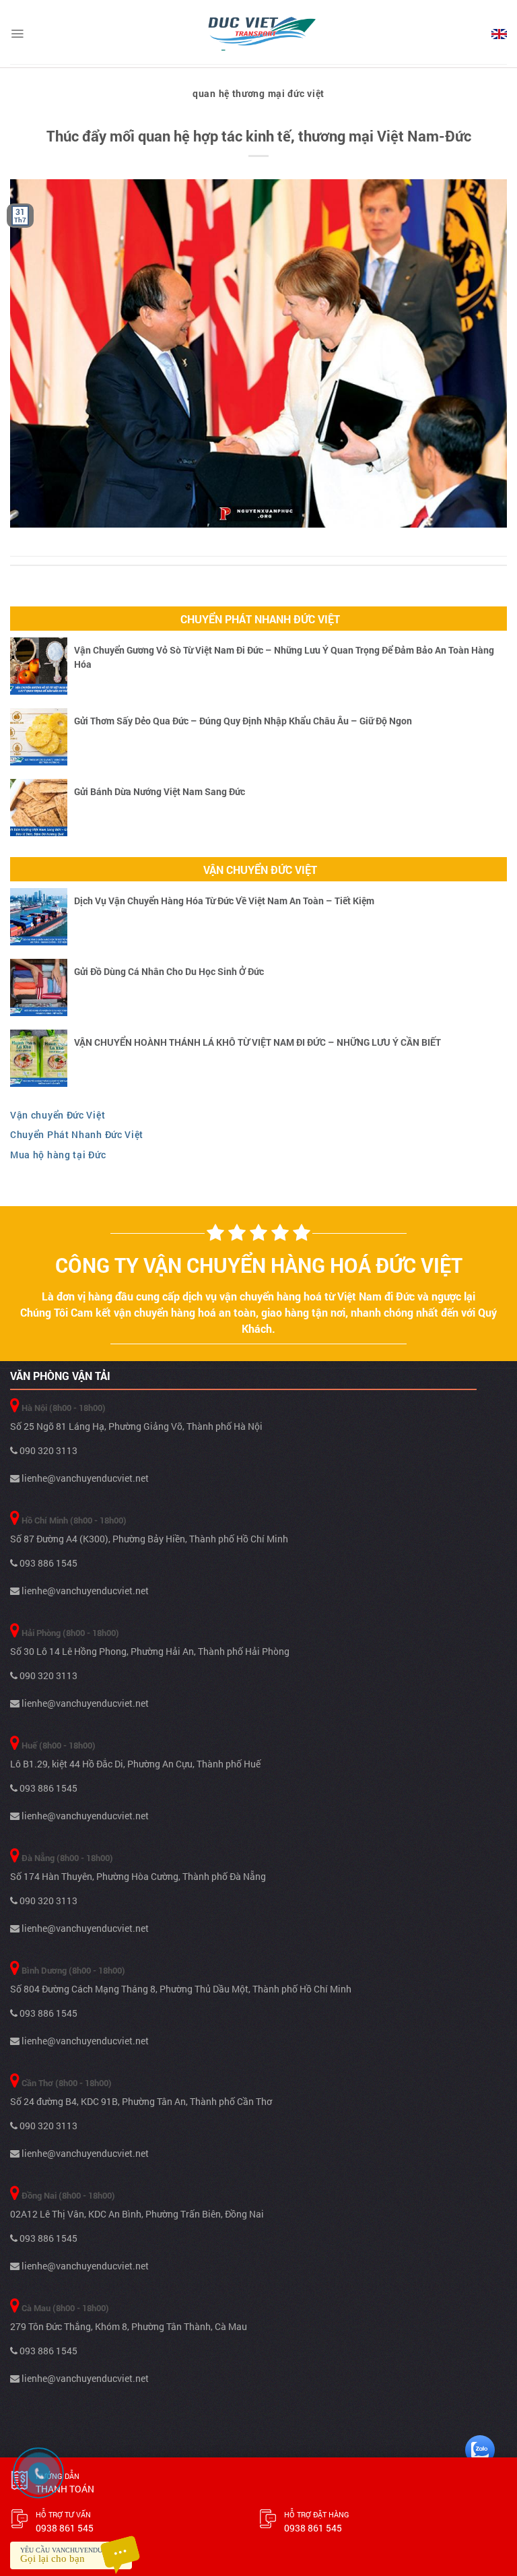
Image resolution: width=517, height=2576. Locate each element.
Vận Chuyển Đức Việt (260, 870)
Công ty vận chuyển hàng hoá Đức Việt (259, 1265)
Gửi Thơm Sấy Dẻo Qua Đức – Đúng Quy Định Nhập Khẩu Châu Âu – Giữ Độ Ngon (243, 721)
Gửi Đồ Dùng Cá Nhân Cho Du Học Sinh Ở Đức (169, 971)
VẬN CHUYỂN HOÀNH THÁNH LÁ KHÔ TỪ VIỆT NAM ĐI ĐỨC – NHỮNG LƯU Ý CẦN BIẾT (257, 1042)
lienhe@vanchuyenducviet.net (84, 1478)
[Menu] (17, 34)
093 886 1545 (47, 1563)
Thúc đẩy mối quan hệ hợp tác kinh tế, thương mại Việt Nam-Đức (259, 136)
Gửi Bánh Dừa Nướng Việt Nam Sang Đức (160, 791)
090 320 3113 (47, 1450)
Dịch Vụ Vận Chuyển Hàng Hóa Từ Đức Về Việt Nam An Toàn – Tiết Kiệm (224, 901)
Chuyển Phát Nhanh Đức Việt (260, 619)
